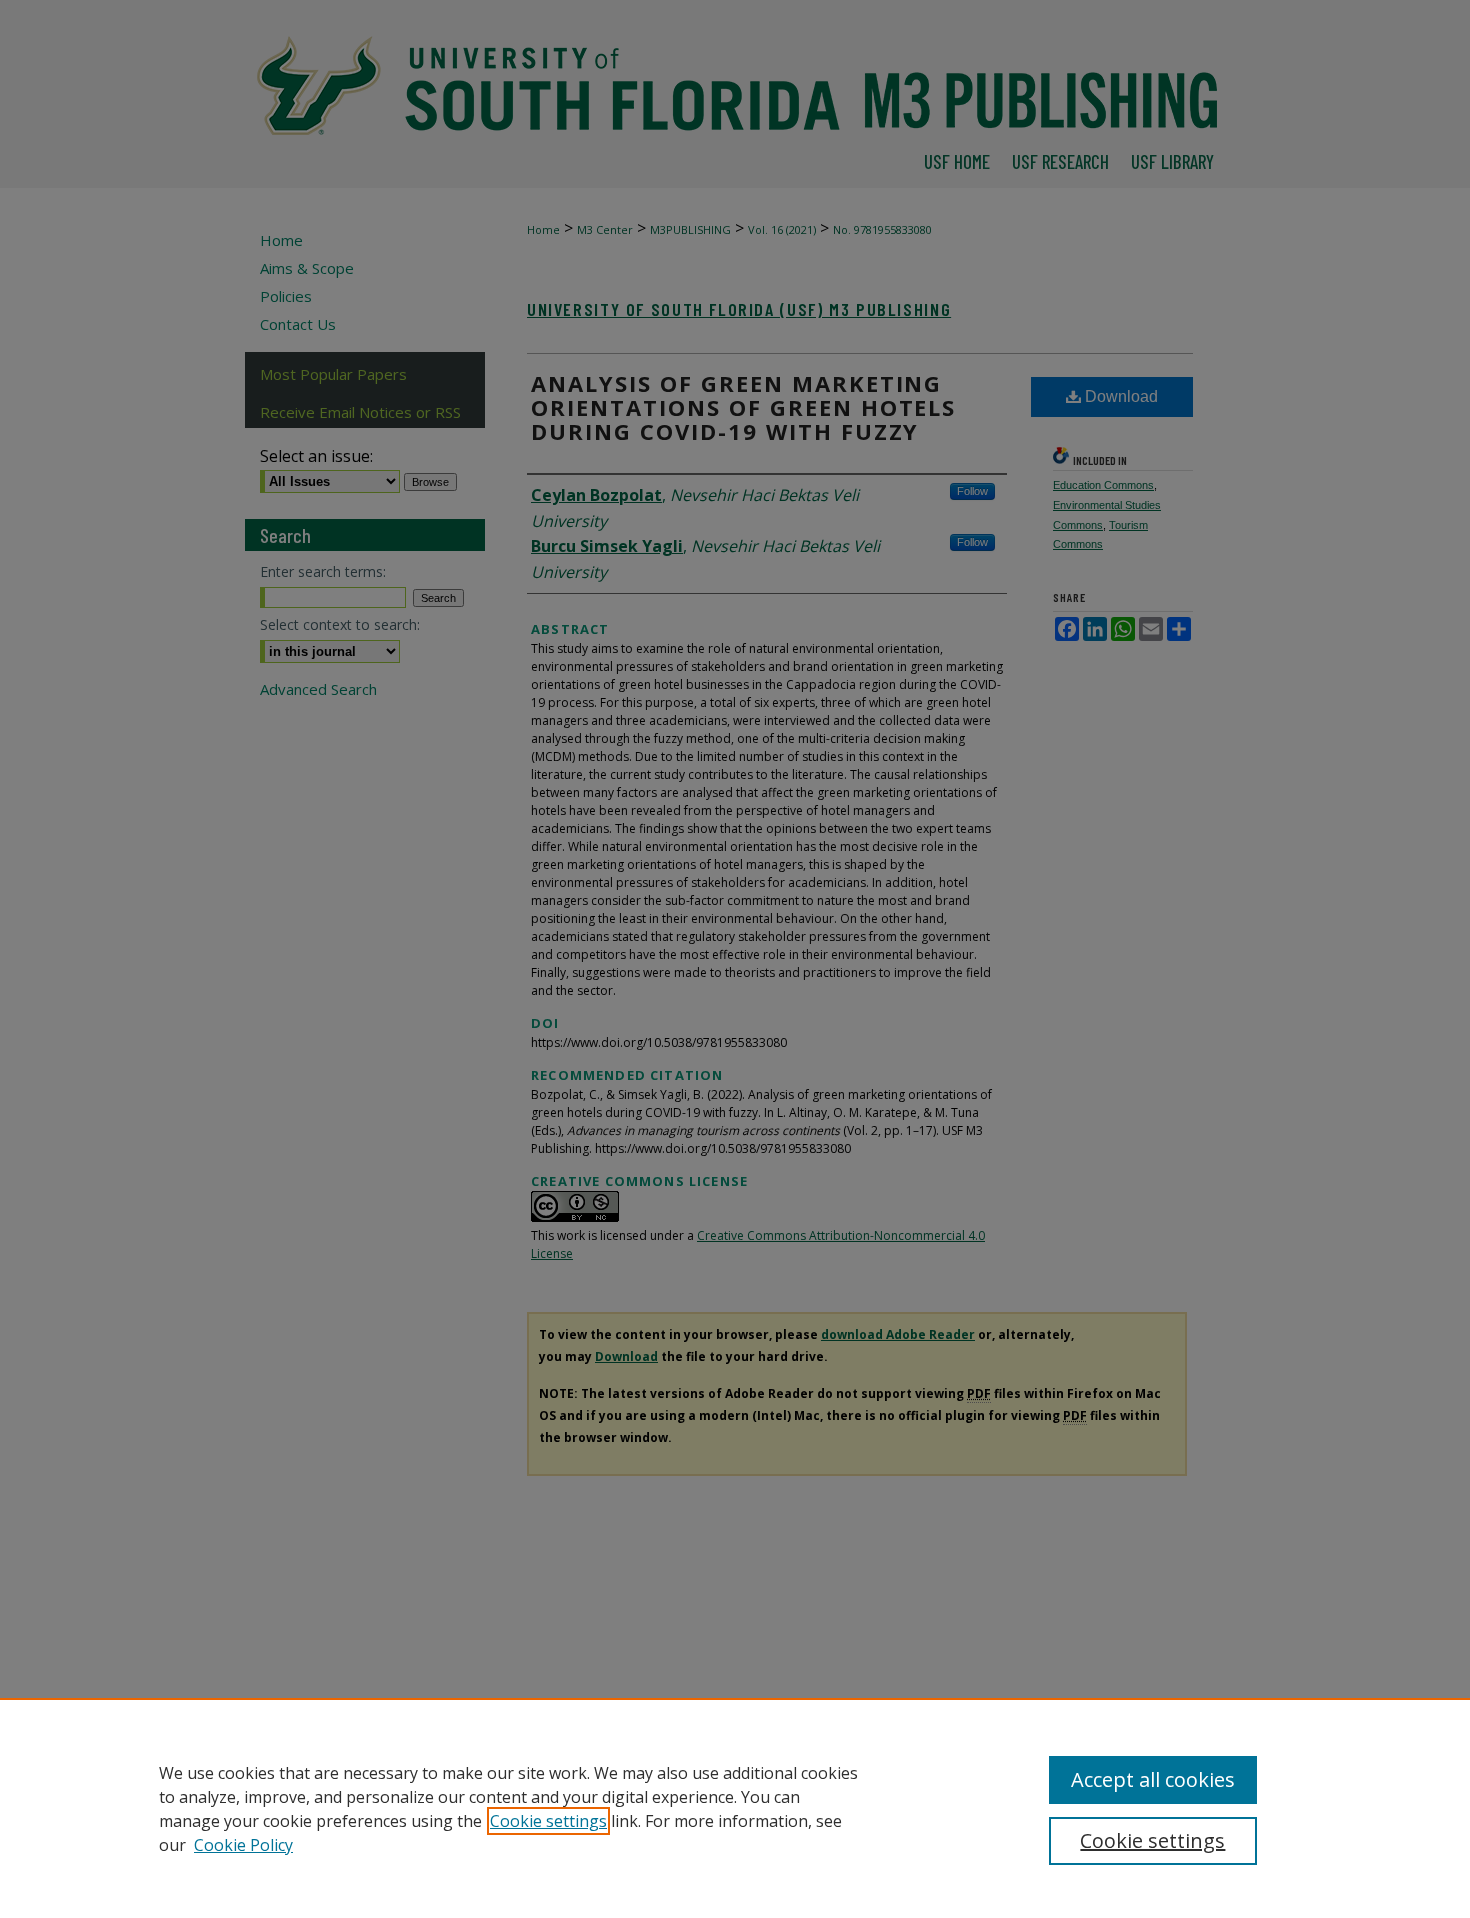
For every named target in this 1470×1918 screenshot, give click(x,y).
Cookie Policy (243, 1845)
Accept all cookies (1153, 1779)
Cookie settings (548, 1821)
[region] (735, 1808)
